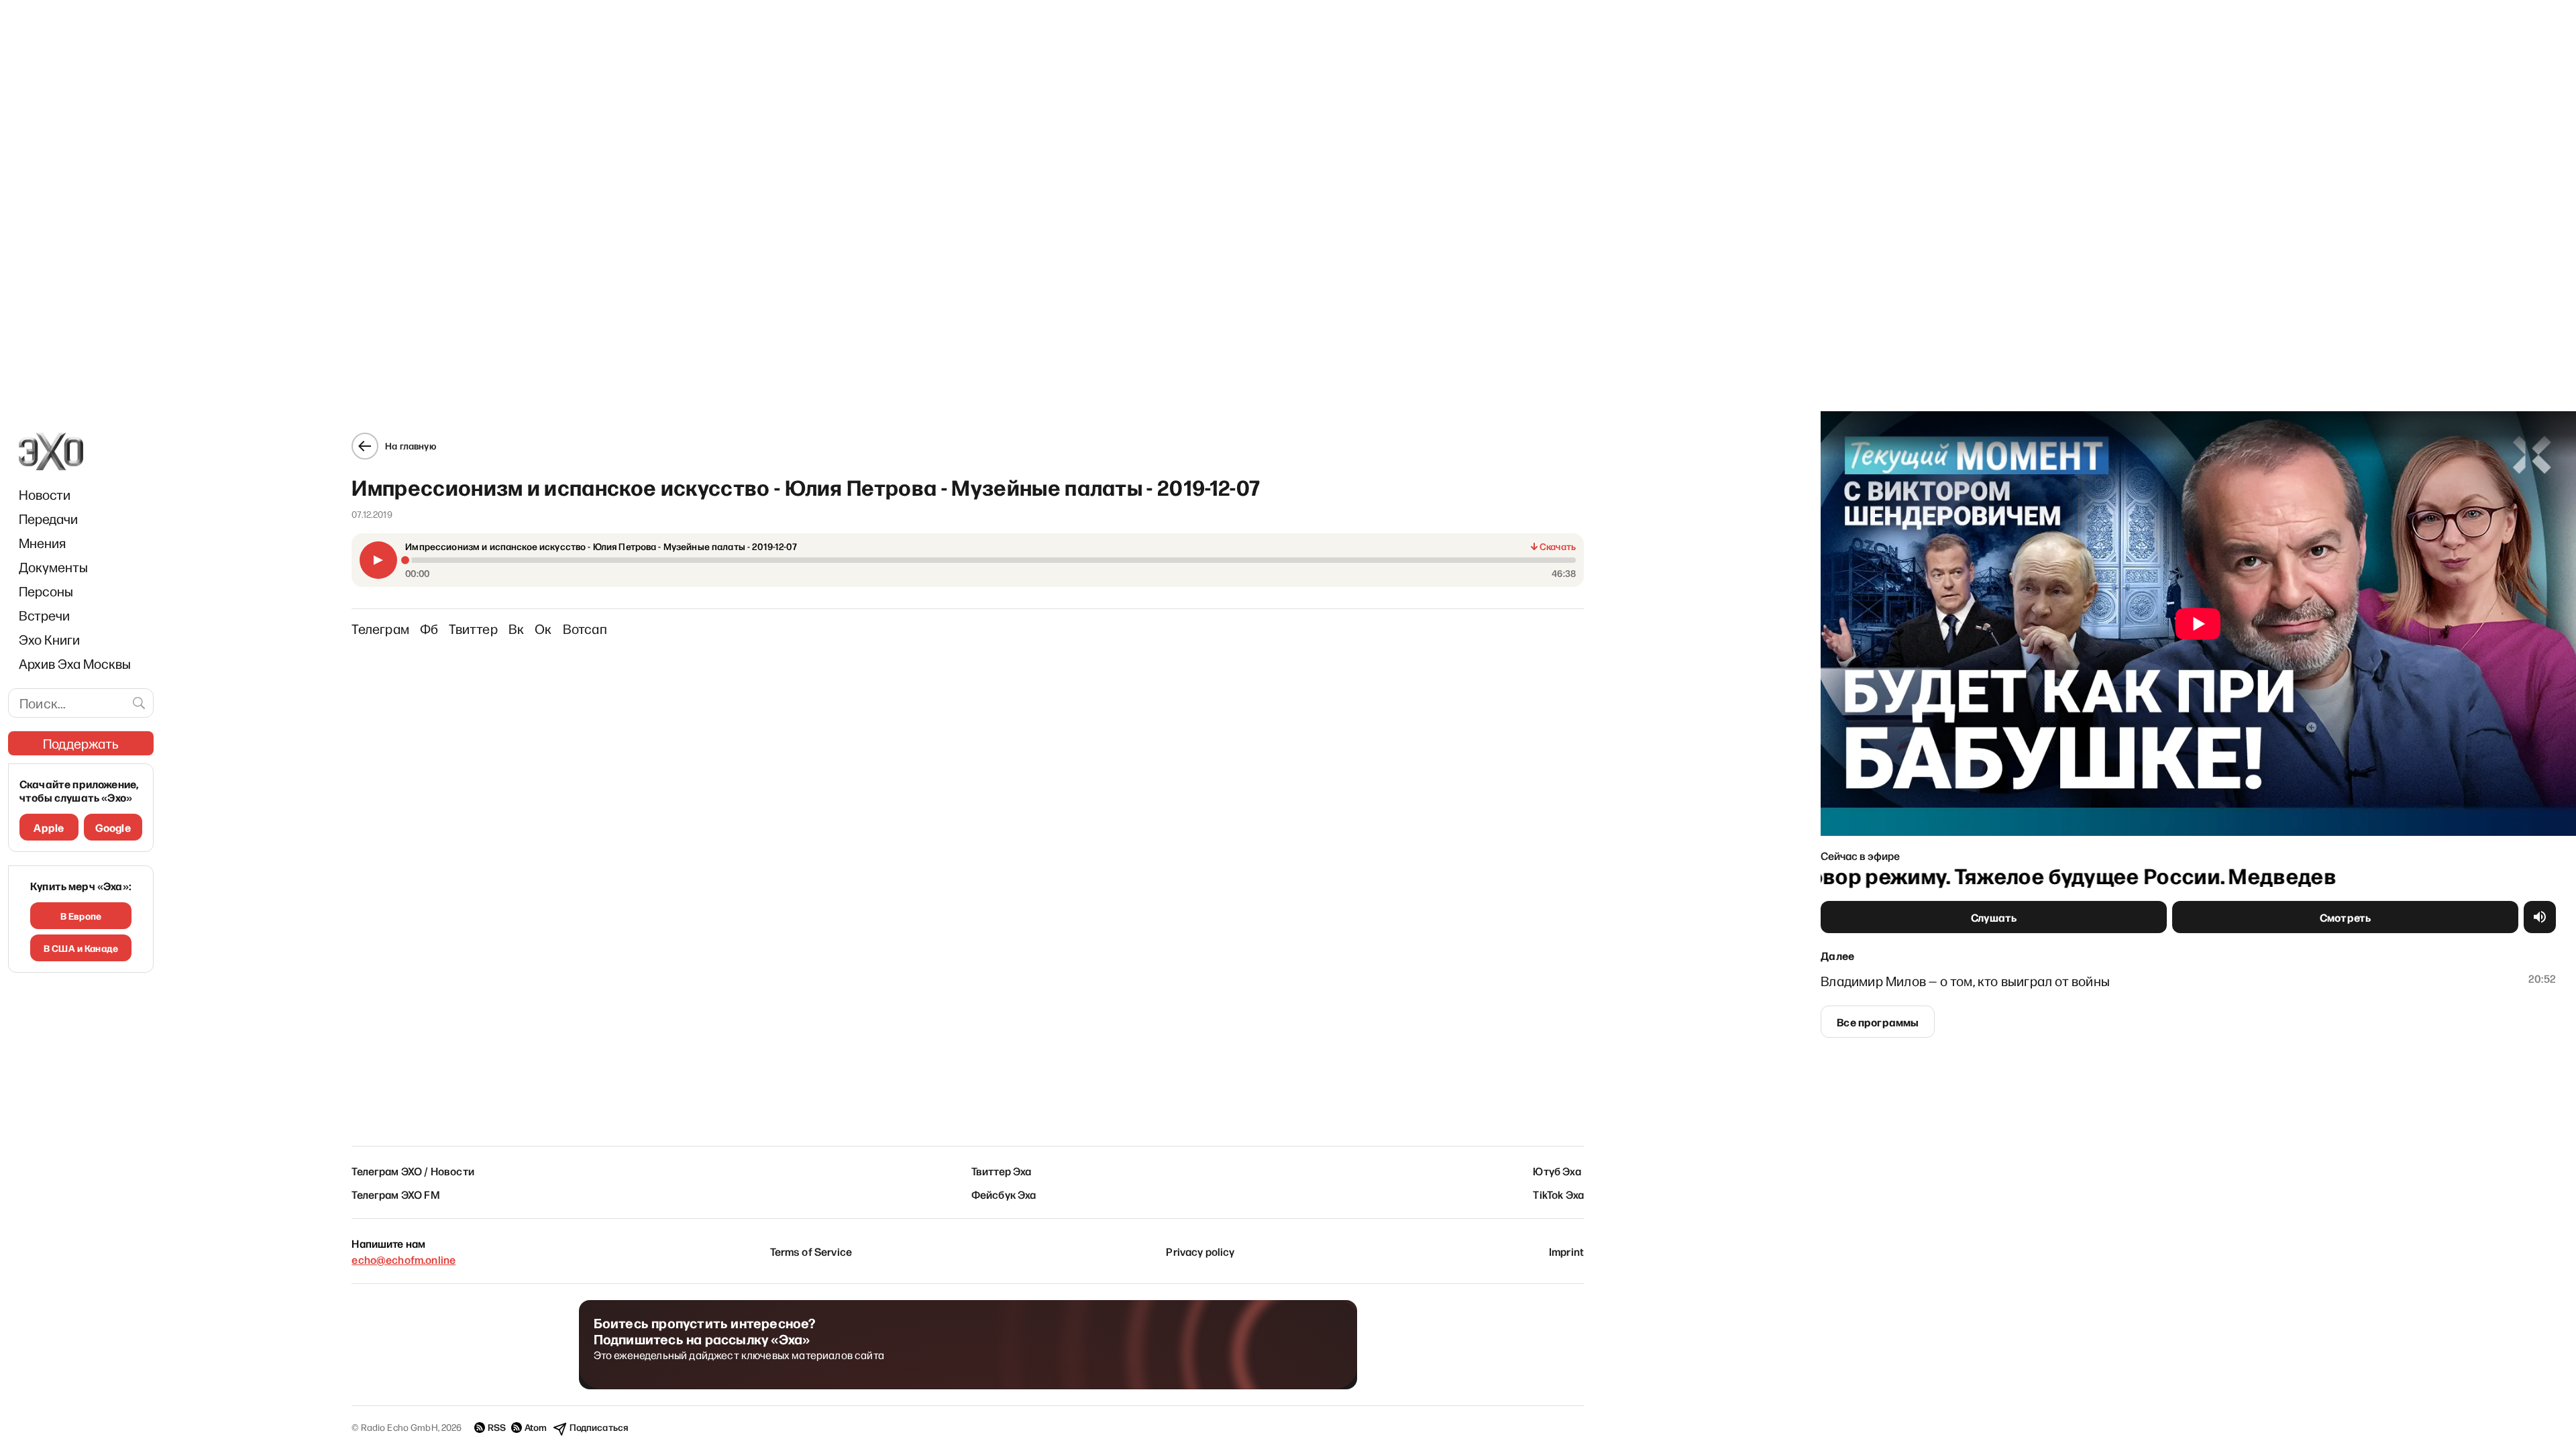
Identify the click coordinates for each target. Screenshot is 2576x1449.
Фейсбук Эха (1004, 1194)
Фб (429, 629)
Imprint (1566, 1251)
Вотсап (585, 629)
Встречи (44, 615)
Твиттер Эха (1002, 1171)
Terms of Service (811, 1251)
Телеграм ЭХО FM (395, 1194)
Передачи (48, 519)
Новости (45, 494)
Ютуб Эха (1557, 1171)
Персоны (46, 591)
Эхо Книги (49, 639)
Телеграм (380, 629)
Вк (516, 629)
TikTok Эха (1558, 1194)
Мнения (42, 543)
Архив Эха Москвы (75, 663)
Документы (53, 567)
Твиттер (473, 629)
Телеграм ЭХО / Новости (413, 1171)
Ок (543, 629)
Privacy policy (1200, 1251)
